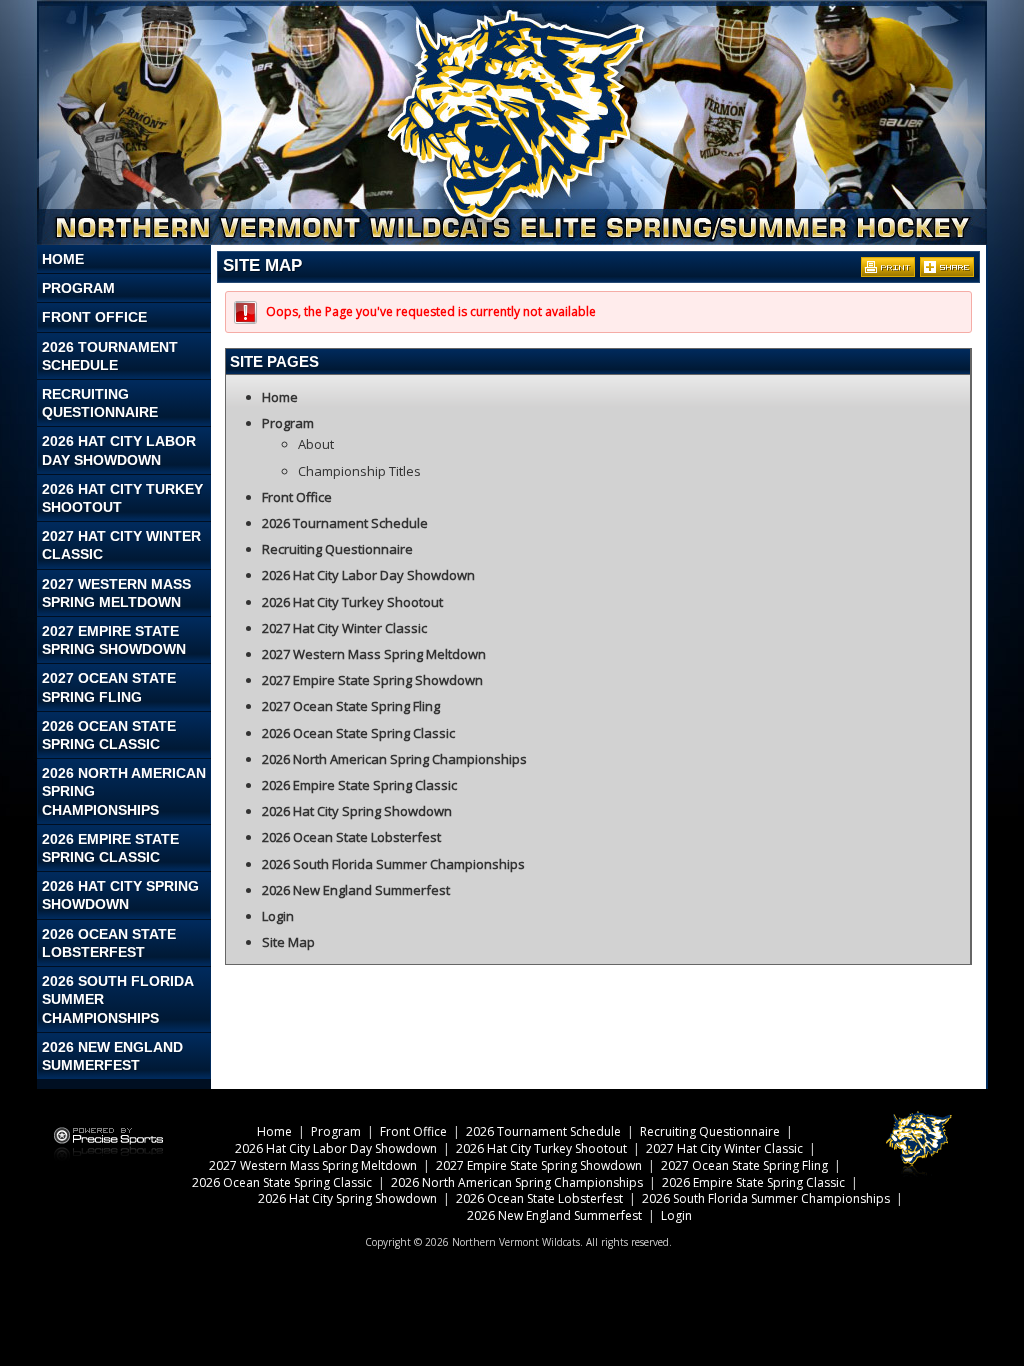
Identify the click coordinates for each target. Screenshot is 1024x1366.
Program (78, 288)
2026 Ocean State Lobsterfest (109, 943)
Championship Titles (359, 471)
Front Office (94, 317)
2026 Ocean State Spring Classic (109, 735)
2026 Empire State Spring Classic (110, 848)
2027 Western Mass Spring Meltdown (116, 593)
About (316, 444)
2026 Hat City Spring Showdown (120, 895)
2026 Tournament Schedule (110, 356)
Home (63, 259)
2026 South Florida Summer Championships (118, 999)
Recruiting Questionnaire (100, 403)
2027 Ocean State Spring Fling (109, 687)
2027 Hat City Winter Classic (121, 545)
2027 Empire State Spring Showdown (114, 640)
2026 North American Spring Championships (124, 791)
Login (278, 916)
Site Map (288, 942)
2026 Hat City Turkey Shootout (122, 498)
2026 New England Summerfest (112, 1056)
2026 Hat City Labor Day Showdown (119, 450)
